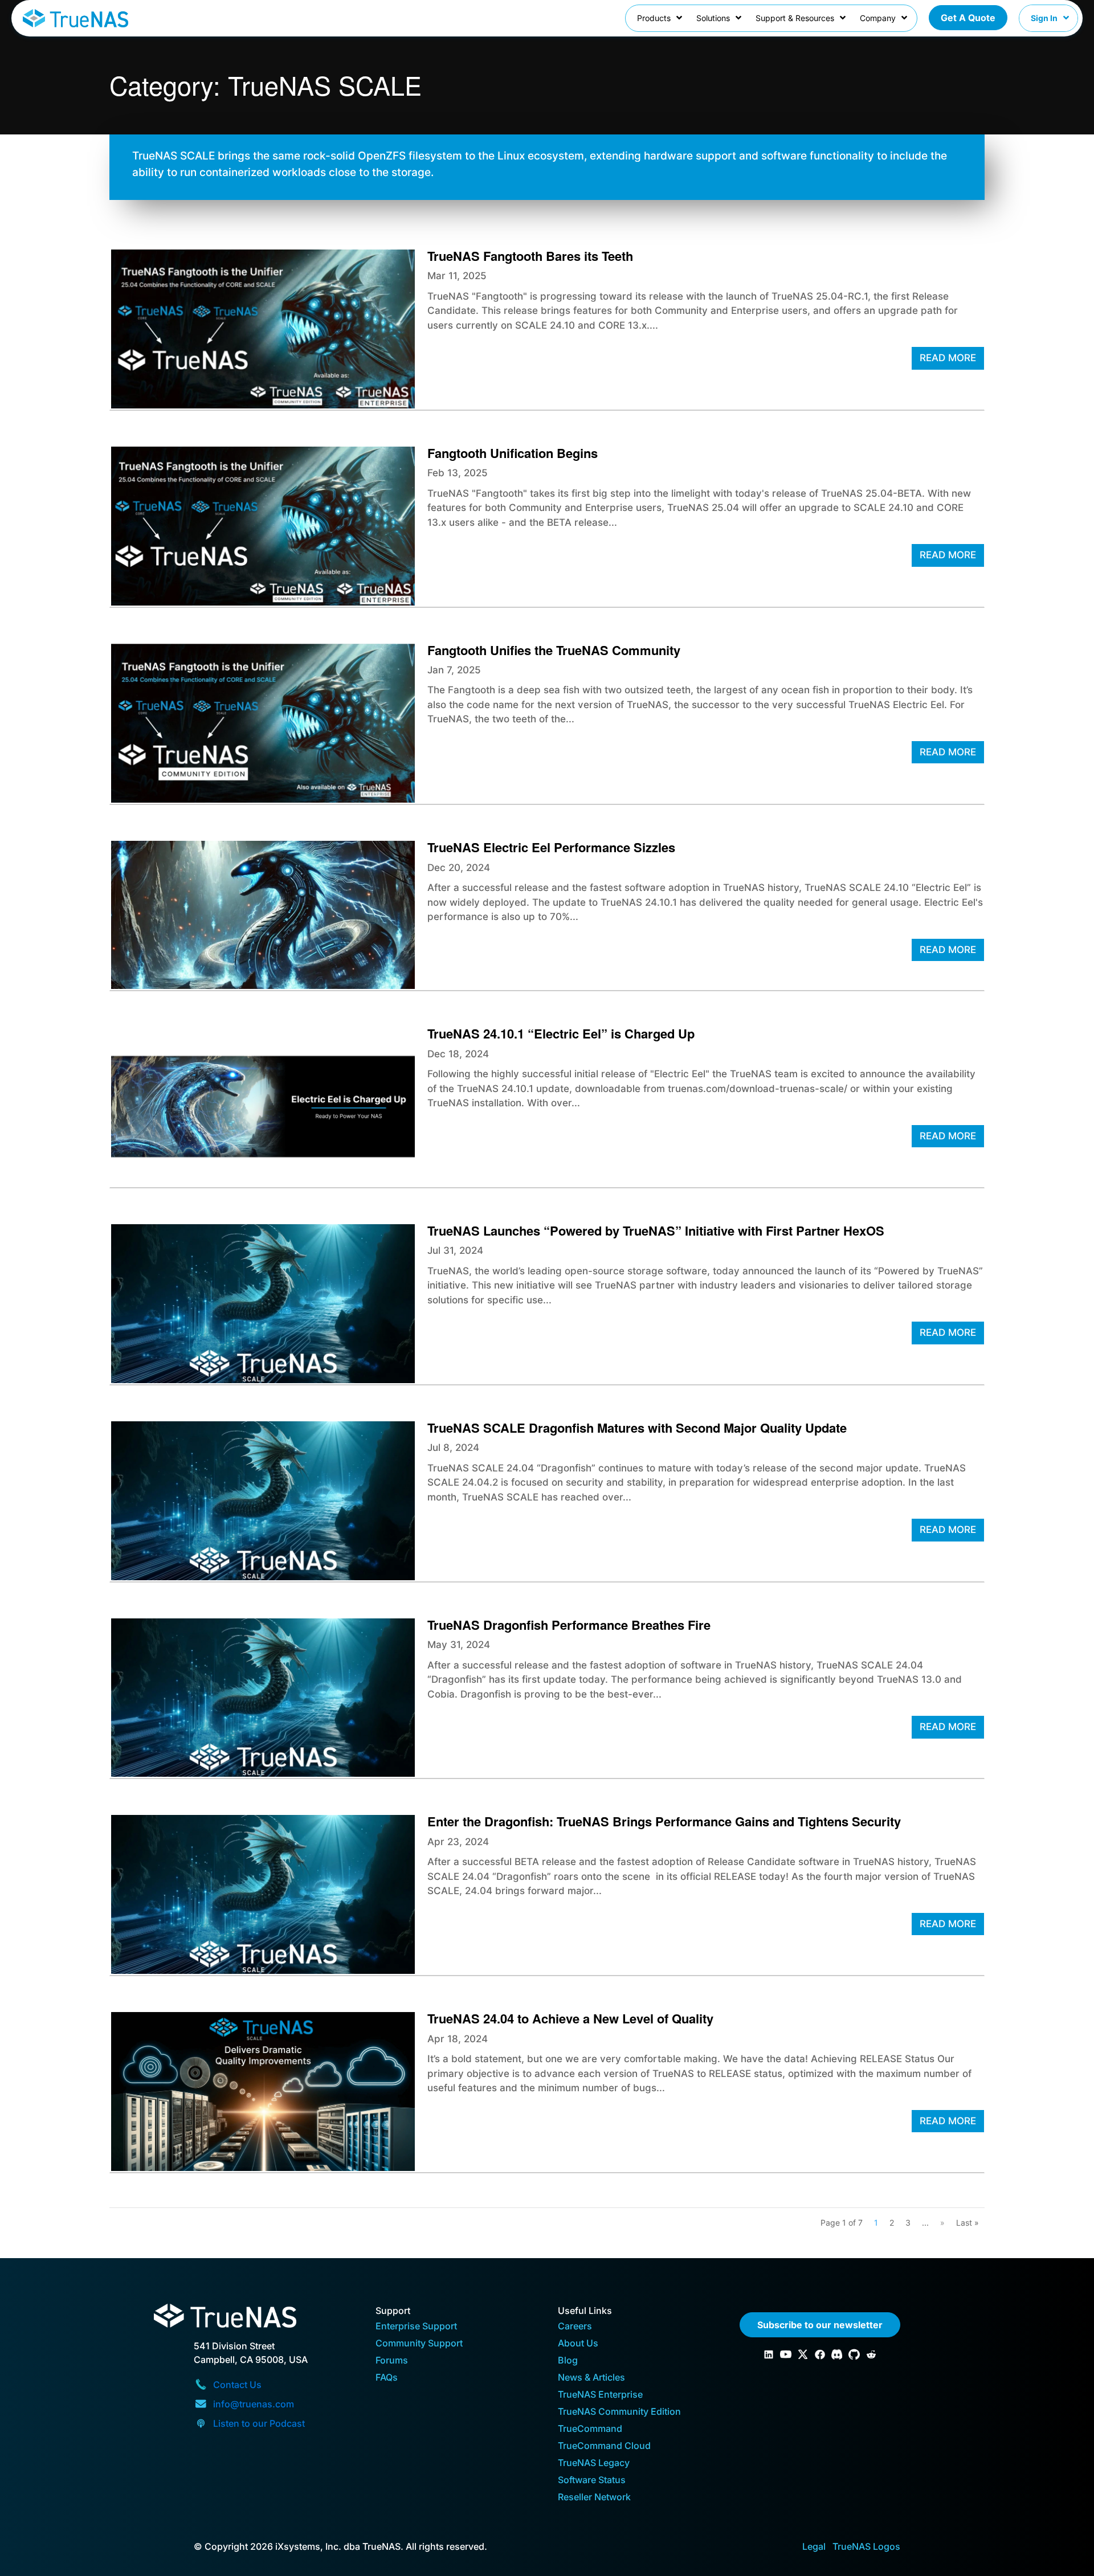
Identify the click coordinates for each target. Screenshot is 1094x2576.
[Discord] (837, 2354)
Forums (392, 2361)
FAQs (387, 2378)
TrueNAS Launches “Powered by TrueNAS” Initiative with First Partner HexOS (656, 1230)
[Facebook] (820, 2354)
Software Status (592, 2481)
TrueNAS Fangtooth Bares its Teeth (530, 256)
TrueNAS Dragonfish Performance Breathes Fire (569, 1625)
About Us (578, 2344)
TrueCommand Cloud (604, 2446)
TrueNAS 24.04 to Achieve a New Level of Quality (570, 2018)
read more (948, 358)
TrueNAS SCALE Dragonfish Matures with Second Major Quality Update (637, 1428)
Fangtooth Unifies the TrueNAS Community (554, 650)
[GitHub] (854, 2354)
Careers (575, 2327)
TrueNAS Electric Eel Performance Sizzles (551, 847)
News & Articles (591, 2378)
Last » (968, 2223)
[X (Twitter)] (803, 2354)
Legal (814, 2546)
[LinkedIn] (769, 2354)
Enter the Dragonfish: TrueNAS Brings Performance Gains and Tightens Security (664, 1821)
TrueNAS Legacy (594, 2463)
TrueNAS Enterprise (600, 2395)
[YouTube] (786, 2354)
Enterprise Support (416, 2327)
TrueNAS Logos (866, 2546)
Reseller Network (594, 2498)
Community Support (419, 2344)
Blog (568, 2361)
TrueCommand (590, 2429)
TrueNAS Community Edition (619, 2412)
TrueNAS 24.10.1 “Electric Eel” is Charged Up (561, 1033)
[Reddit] (871, 2354)
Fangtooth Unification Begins (513, 453)
